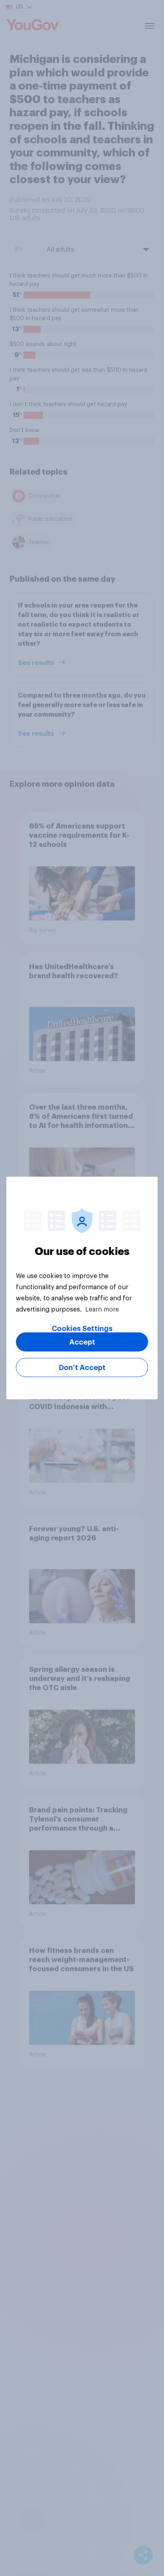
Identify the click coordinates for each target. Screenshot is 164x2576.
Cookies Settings (82, 1329)
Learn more (102, 1309)
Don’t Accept (82, 1368)
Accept (82, 1342)
